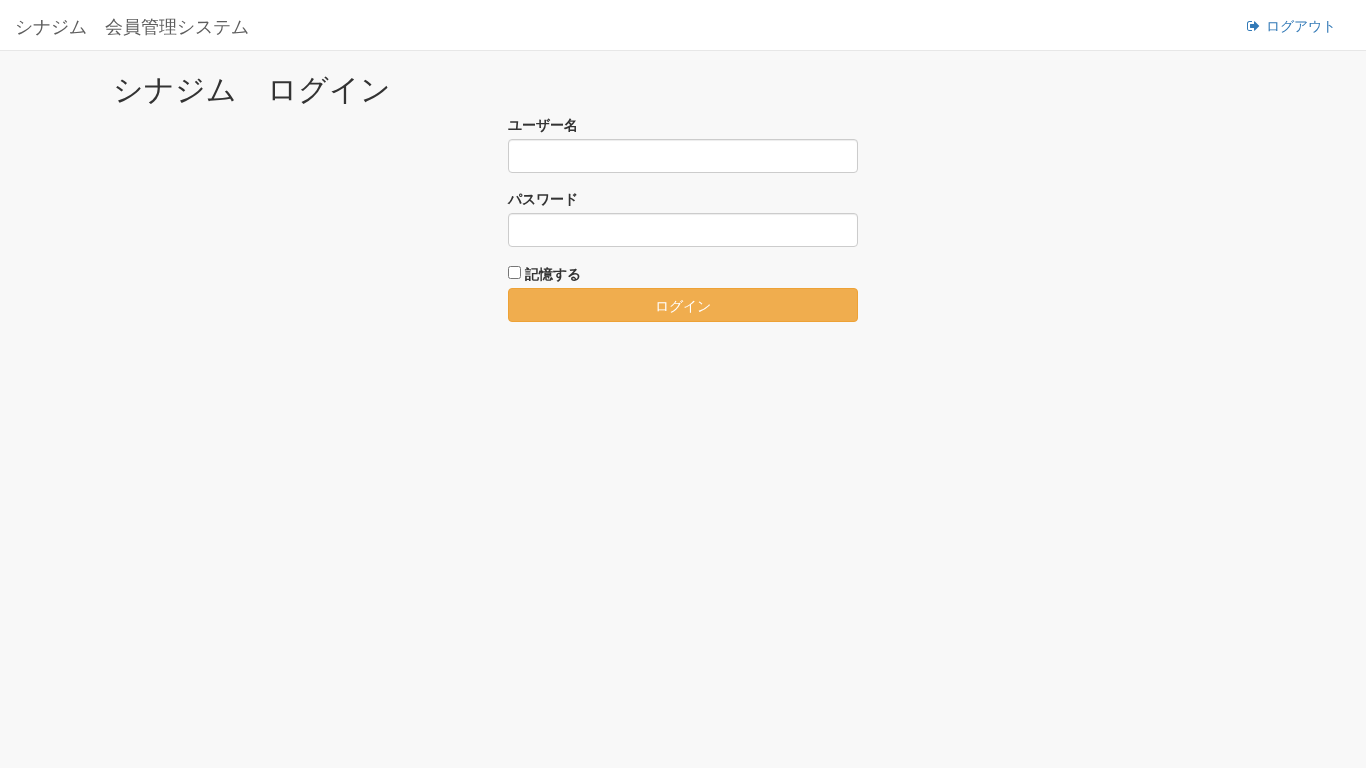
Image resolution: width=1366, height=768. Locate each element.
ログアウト (1299, 25)
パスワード (543, 198)
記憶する (553, 273)
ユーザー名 (543, 124)
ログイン (683, 305)
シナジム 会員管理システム (132, 25)
